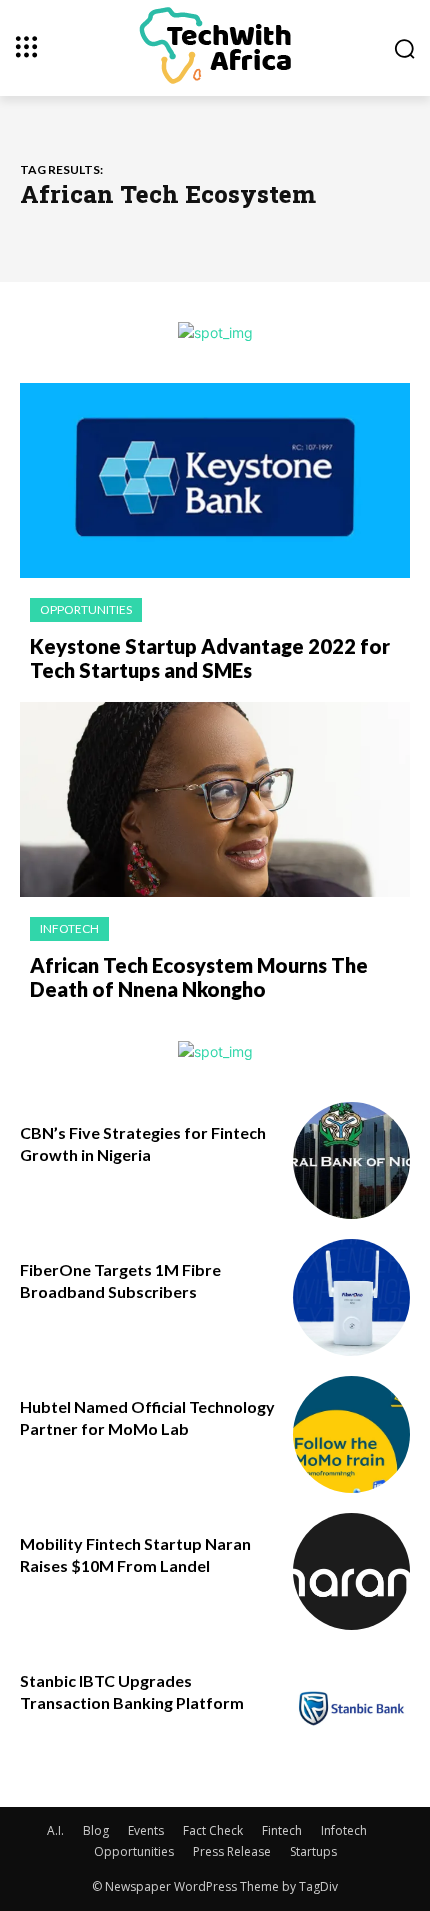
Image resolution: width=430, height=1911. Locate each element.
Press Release (232, 1851)
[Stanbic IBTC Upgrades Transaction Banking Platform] (351, 1708)
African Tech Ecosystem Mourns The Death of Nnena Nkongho (199, 977)
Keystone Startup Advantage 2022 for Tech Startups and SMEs (210, 658)
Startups (313, 1851)
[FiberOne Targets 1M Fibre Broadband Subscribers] (351, 1297)
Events (146, 1830)
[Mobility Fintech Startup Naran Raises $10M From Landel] (351, 1571)
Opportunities (86, 609)
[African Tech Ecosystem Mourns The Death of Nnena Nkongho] (215, 799)
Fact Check (213, 1830)
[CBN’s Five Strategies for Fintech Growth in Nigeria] (351, 1160)
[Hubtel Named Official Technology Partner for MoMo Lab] (351, 1434)
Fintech (282, 1830)
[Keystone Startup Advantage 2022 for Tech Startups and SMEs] (215, 480)
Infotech (69, 928)
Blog (96, 1830)
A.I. (55, 1830)
